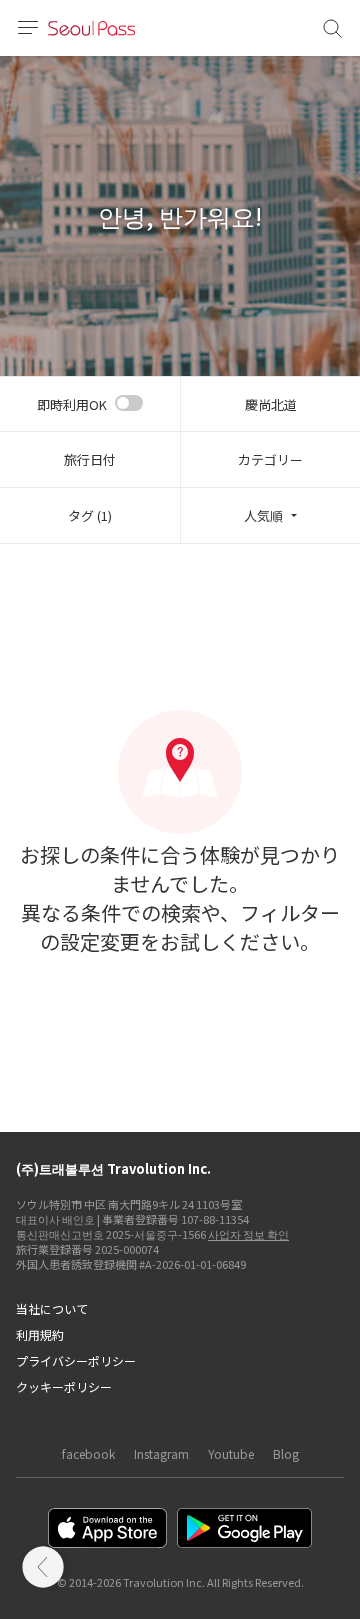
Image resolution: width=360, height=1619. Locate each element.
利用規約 (40, 1334)
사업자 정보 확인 (248, 1234)
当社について (52, 1308)
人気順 (263, 515)
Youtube (231, 1453)
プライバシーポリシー (76, 1360)
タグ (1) (90, 515)
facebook (88, 1453)
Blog (286, 1453)
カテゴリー (270, 459)
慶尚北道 (271, 404)
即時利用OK (72, 404)
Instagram (161, 1453)
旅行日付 (90, 459)
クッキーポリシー (64, 1386)
